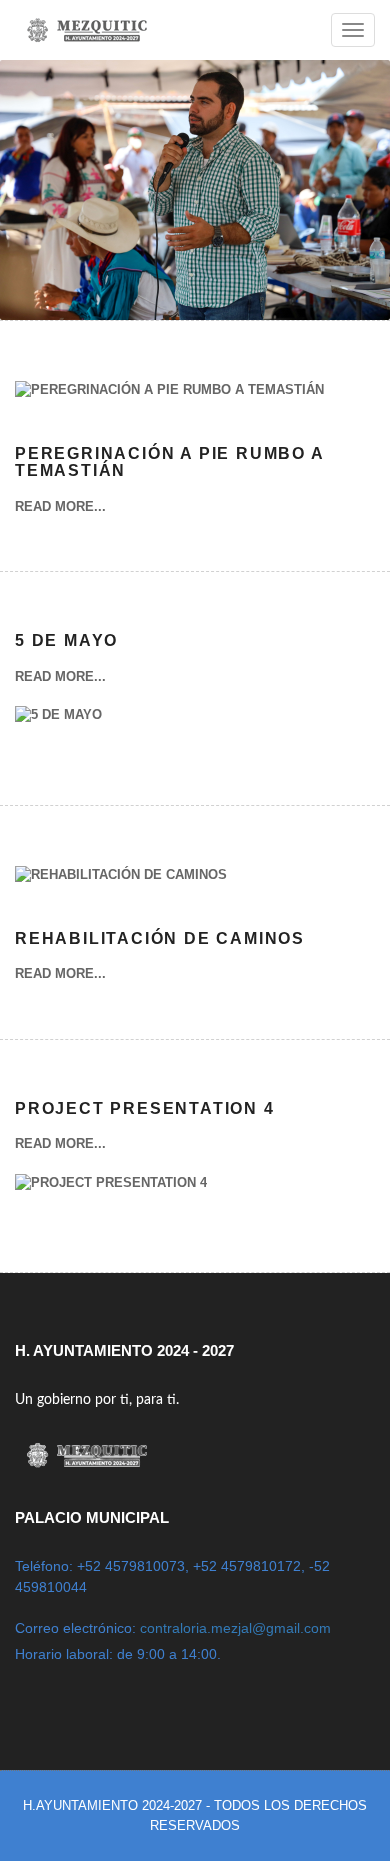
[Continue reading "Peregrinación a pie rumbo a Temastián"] (169, 403)
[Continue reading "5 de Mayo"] (58, 728)
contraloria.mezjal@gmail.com (235, 1628)
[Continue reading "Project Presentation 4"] (111, 1196)
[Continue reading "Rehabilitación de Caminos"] (121, 888)
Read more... (60, 506)
